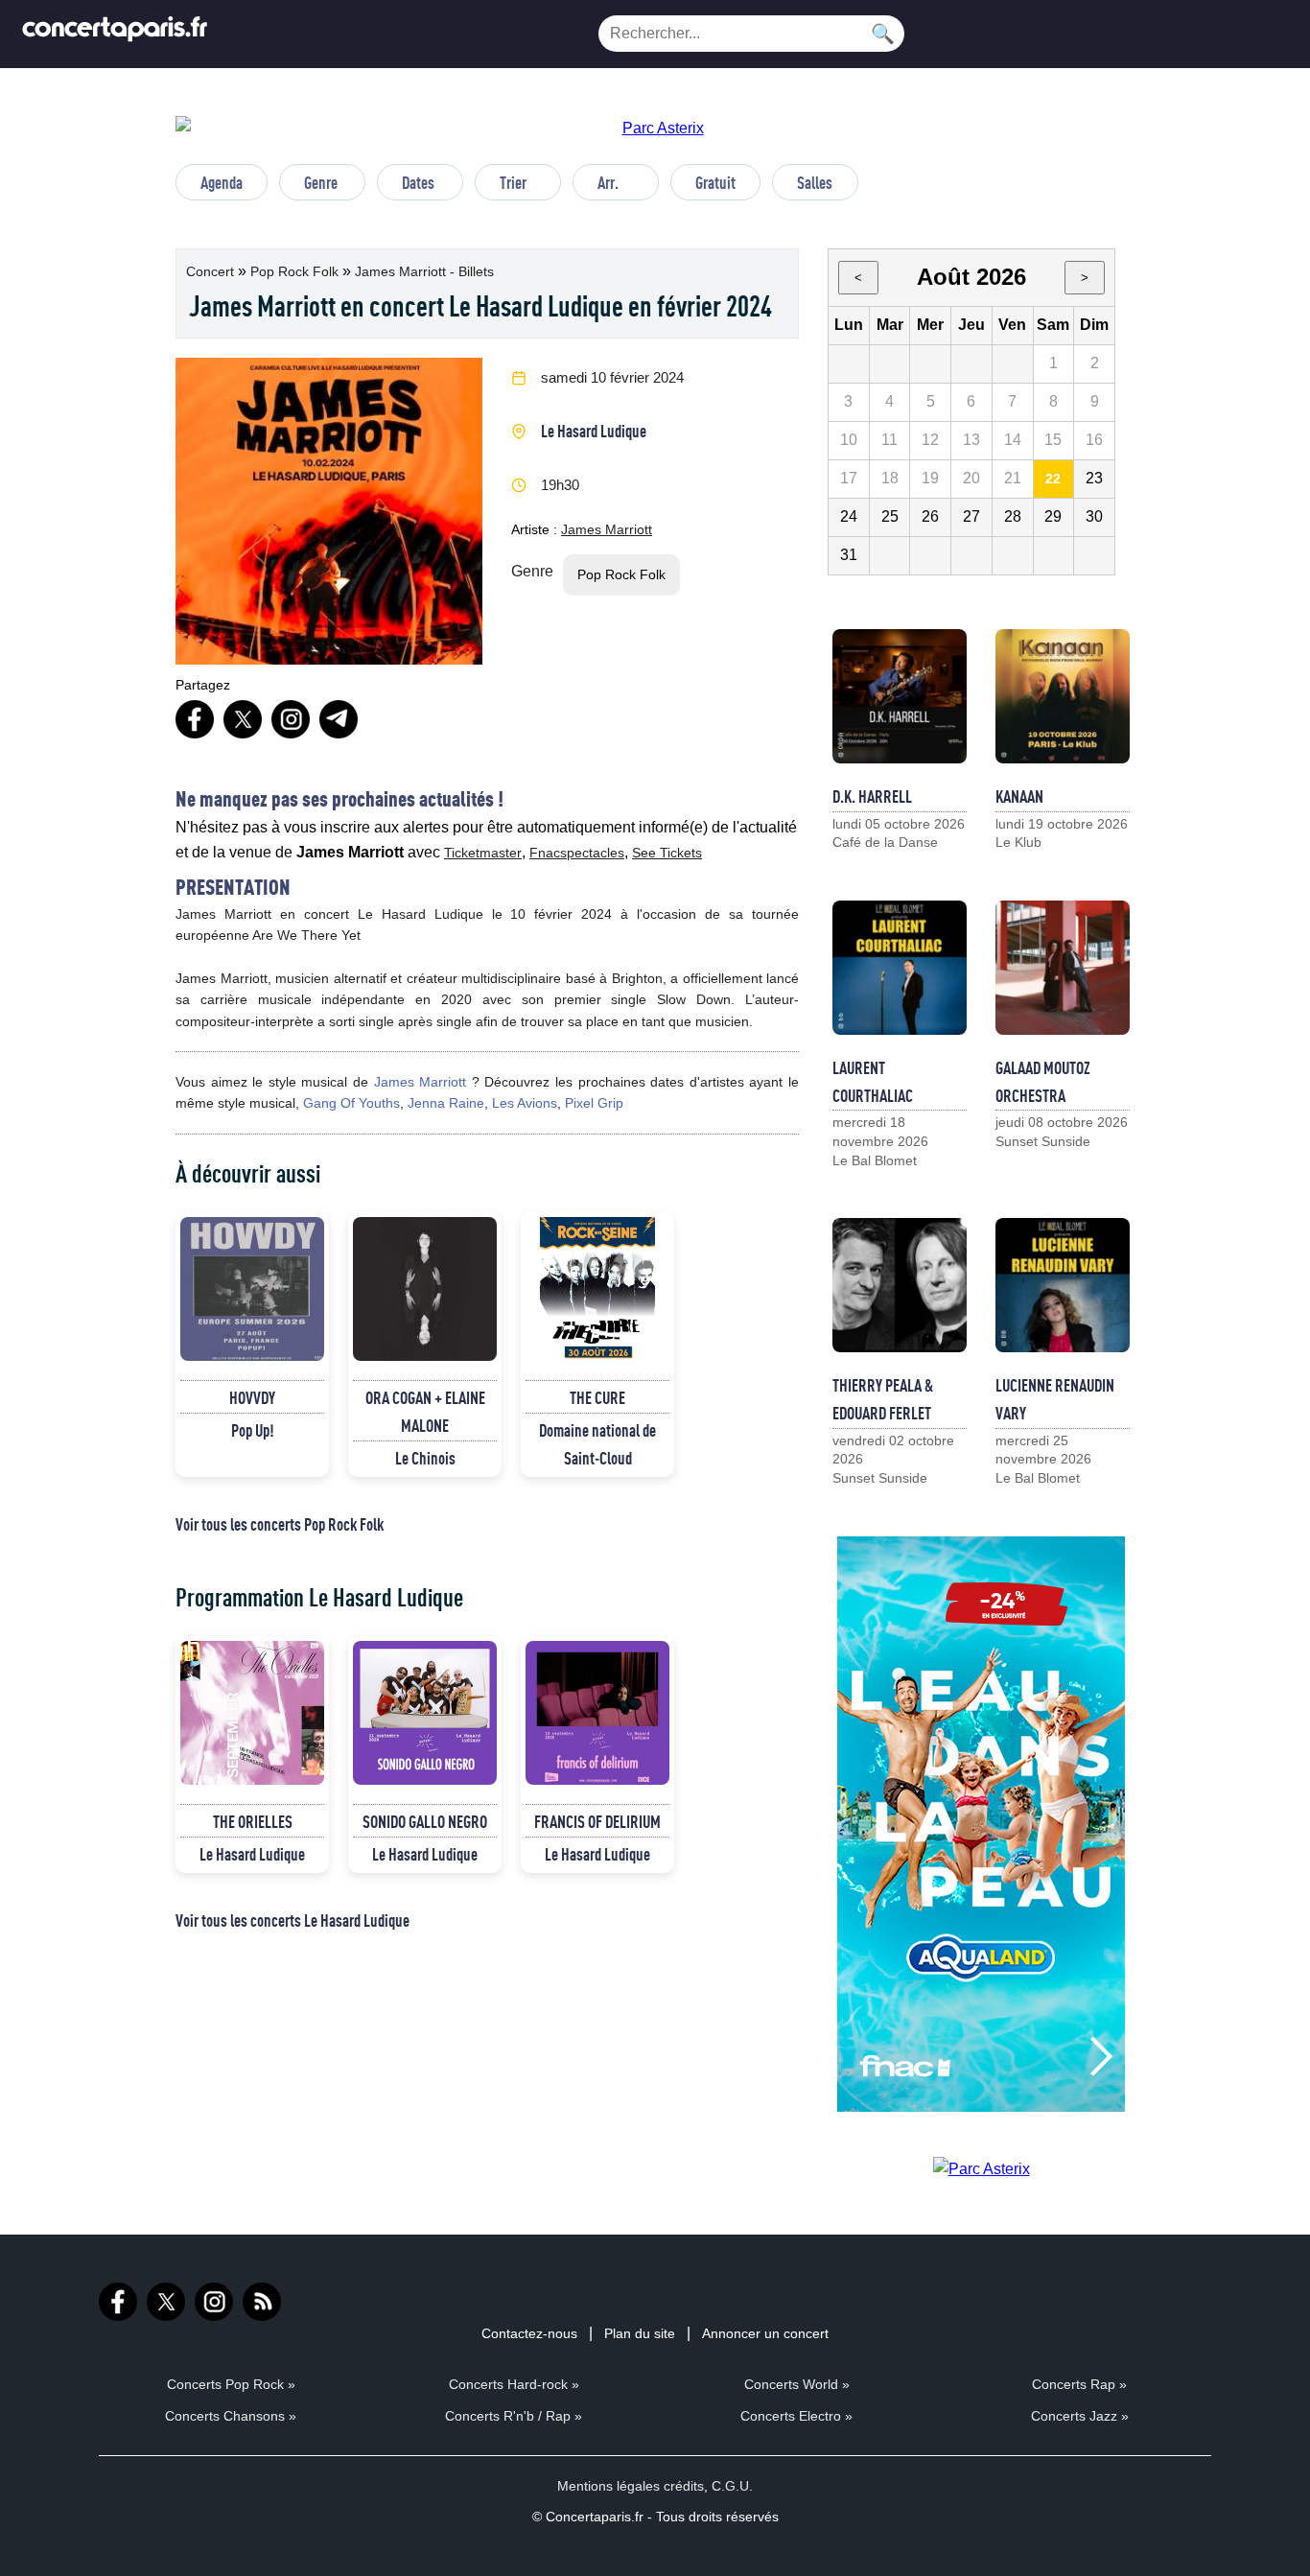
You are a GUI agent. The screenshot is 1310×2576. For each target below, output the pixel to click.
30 (1094, 516)
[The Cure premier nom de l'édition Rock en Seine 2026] (597, 1289)
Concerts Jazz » (1080, 2416)
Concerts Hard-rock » (514, 2384)
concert (212, 271)
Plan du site (640, 2333)
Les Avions (525, 1103)
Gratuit (715, 182)
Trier (513, 182)
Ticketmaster (483, 853)
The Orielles (253, 1821)
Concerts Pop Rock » (231, 2384)
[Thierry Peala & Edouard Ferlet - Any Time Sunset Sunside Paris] (900, 1285)
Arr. (608, 182)
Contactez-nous (529, 2333)
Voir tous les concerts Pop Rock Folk (280, 1524)
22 (1053, 479)
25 (890, 516)
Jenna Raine (446, 1103)
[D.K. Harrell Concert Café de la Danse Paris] (900, 696)
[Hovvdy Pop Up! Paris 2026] (252, 1289)
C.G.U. (732, 2486)
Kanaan (1019, 796)
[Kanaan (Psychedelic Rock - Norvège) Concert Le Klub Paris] (1063, 696)
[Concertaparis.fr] (115, 34)
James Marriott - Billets (424, 271)
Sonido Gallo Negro (425, 1821)
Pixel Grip (594, 1103)
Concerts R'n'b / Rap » (514, 2416)
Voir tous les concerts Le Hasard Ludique (292, 1920)
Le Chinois (425, 1458)
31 (849, 555)
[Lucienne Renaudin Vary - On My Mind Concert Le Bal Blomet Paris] (1063, 1285)
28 (1013, 516)
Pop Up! (253, 1430)
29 (1053, 516)
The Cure (597, 1397)
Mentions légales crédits (631, 2486)
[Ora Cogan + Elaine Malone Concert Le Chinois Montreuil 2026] (425, 1289)
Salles (815, 182)
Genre (321, 182)
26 (930, 516)
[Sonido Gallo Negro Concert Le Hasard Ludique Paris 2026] (425, 1713)
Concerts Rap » (1079, 2384)
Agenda (222, 182)
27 (971, 516)
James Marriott (607, 529)
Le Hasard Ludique (594, 431)
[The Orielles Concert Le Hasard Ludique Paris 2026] (252, 1713)
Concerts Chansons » (231, 2416)
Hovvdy (252, 1397)
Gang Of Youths (351, 1103)
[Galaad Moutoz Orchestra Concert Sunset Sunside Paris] (1063, 968)
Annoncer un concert (765, 2333)
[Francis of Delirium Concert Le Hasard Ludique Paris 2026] (597, 1713)
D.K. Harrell (872, 796)
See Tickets (667, 853)
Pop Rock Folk (296, 271)
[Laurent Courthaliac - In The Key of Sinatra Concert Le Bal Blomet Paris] (900, 968)
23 (1094, 478)
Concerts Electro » (796, 2416)
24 (849, 516)
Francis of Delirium (597, 1821)
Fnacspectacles (577, 853)
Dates (418, 182)
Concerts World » (797, 2384)
